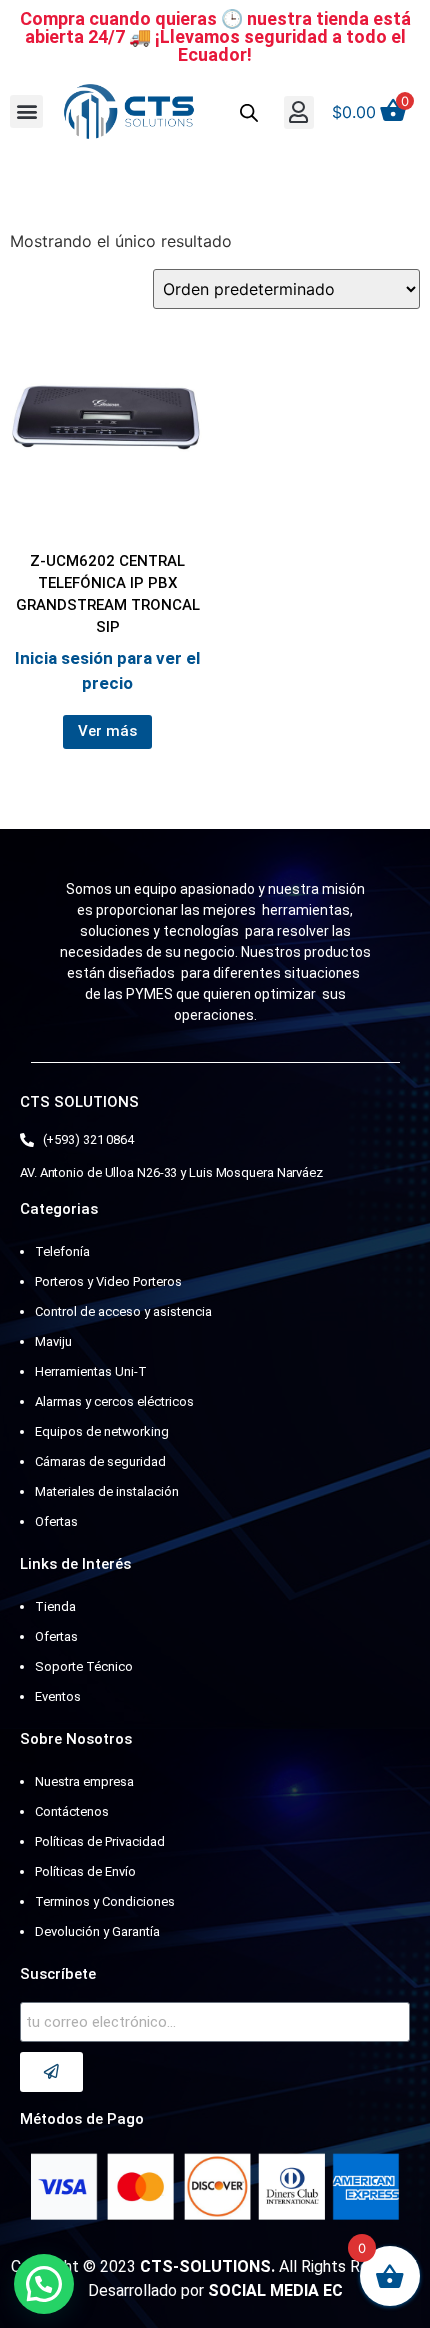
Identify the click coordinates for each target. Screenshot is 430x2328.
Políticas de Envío (85, 1871)
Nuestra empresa (84, 1781)
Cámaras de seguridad (100, 1461)
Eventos (58, 1696)
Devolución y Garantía (97, 1931)
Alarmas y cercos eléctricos (114, 1401)
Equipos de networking (102, 1431)
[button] (26, 111)
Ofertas (56, 1521)
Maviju (53, 1341)
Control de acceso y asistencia (123, 1311)
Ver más (107, 731)
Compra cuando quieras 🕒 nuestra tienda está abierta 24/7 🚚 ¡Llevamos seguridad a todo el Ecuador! (215, 36)
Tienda (55, 1606)
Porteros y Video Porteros (108, 1281)
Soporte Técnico (84, 1666)
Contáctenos (72, 1811)
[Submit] (51, 2072)
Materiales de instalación (107, 1491)
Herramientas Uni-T (91, 1371)
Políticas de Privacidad (100, 1841)
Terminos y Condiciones (105, 1901)
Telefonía (62, 1251)
